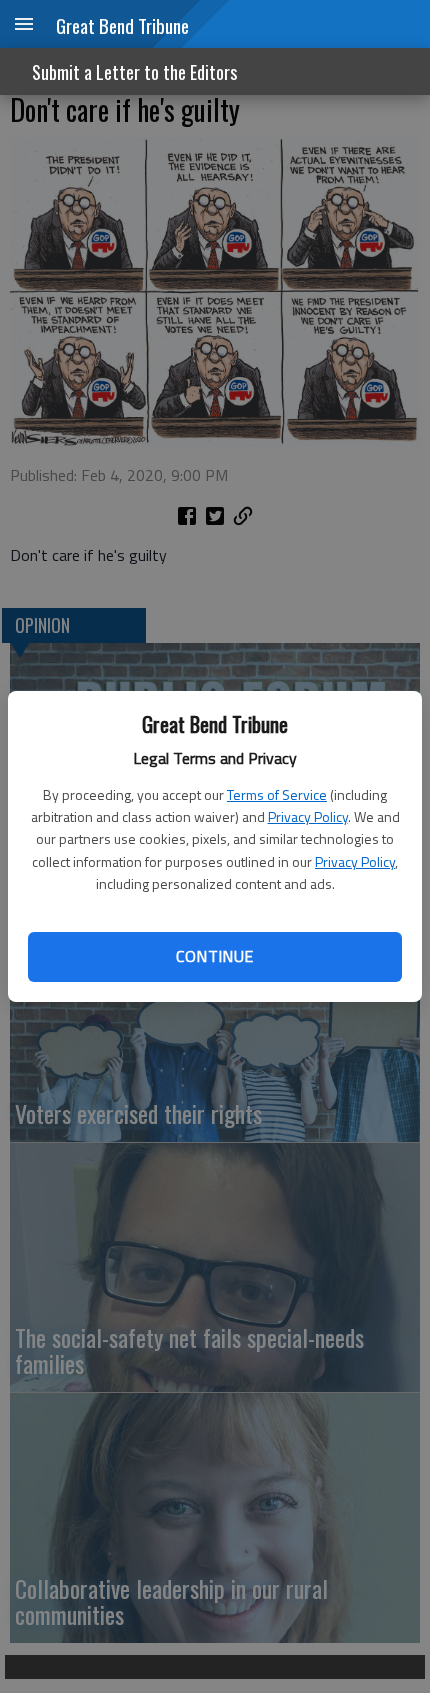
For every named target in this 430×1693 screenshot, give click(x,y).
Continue (214, 956)
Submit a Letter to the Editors (134, 72)
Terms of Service (277, 794)
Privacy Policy (308, 816)
